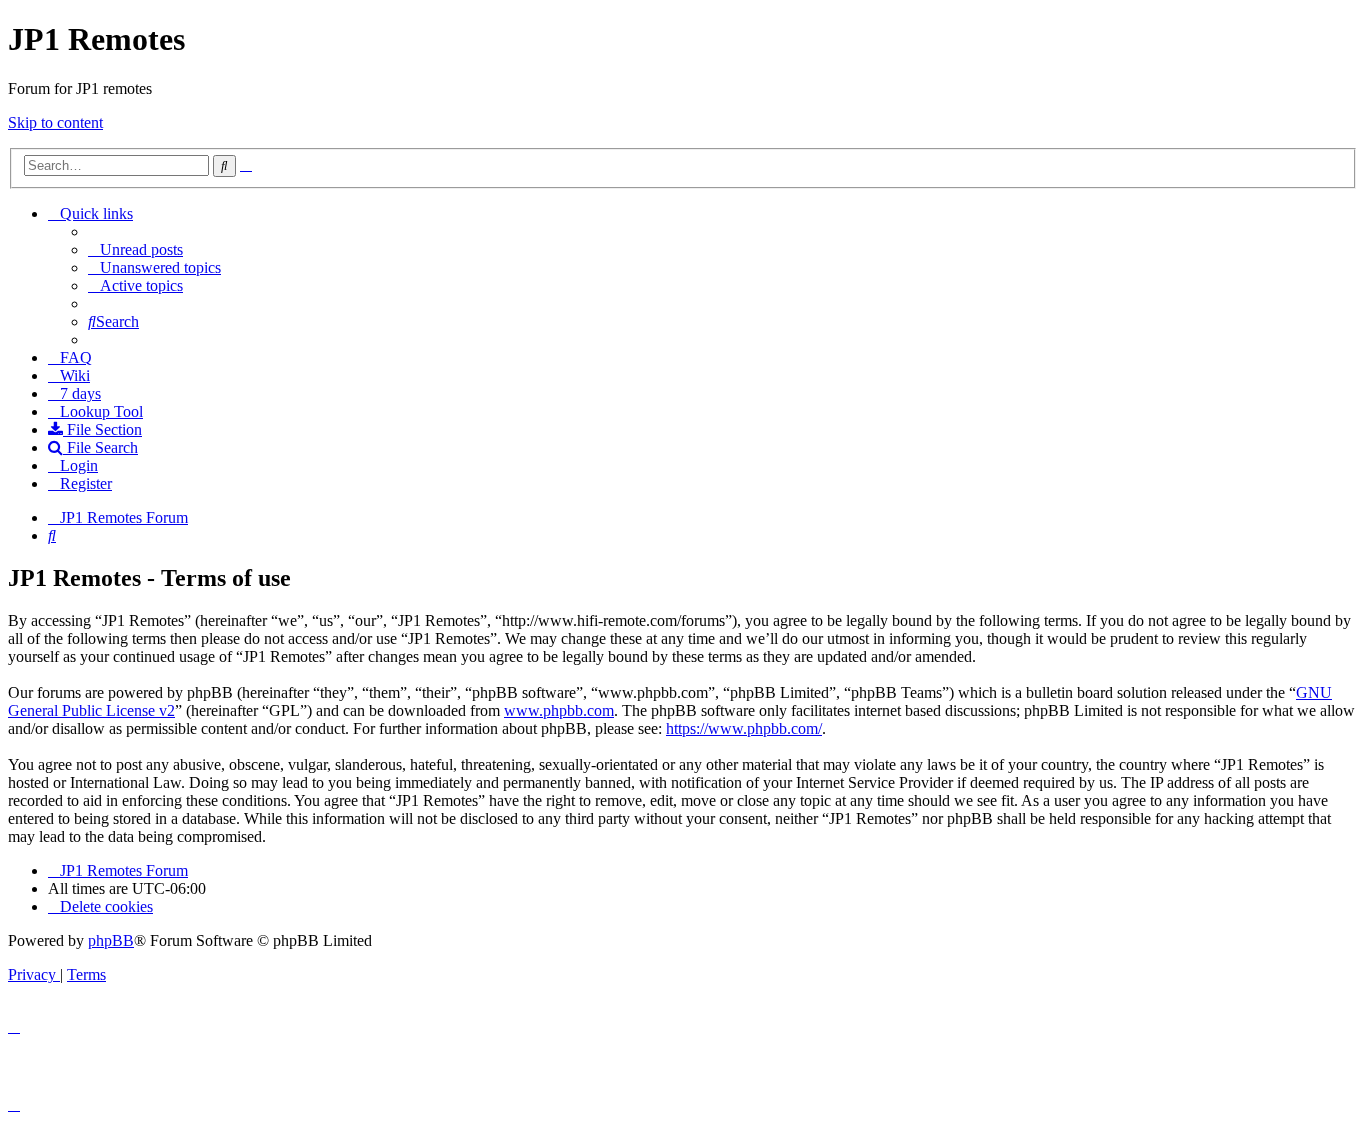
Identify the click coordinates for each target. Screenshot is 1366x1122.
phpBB (111, 940)
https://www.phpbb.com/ (744, 728)
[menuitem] (135, 249)
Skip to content (55, 122)
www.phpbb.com (559, 710)
